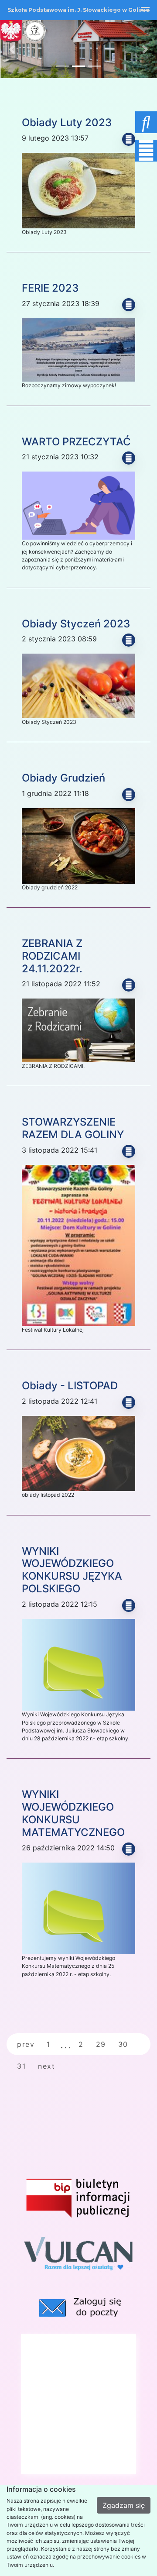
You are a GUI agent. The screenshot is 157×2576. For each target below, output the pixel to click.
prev (26, 2044)
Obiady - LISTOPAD (70, 1386)
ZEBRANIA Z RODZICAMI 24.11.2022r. (52, 956)
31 (21, 2066)
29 (101, 2044)
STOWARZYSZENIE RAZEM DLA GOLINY (73, 1128)
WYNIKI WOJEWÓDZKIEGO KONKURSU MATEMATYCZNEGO (73, 1813)
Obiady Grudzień (63, 778)
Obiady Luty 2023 (67, 122)
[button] (124, 120)
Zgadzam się (124, 2505)
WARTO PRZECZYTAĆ (76, 442)
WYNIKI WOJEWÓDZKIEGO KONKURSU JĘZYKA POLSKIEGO (72, 1570)
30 (123, 2044)
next (46, 2066)
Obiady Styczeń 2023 (76, 624)
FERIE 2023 (50, 288)
